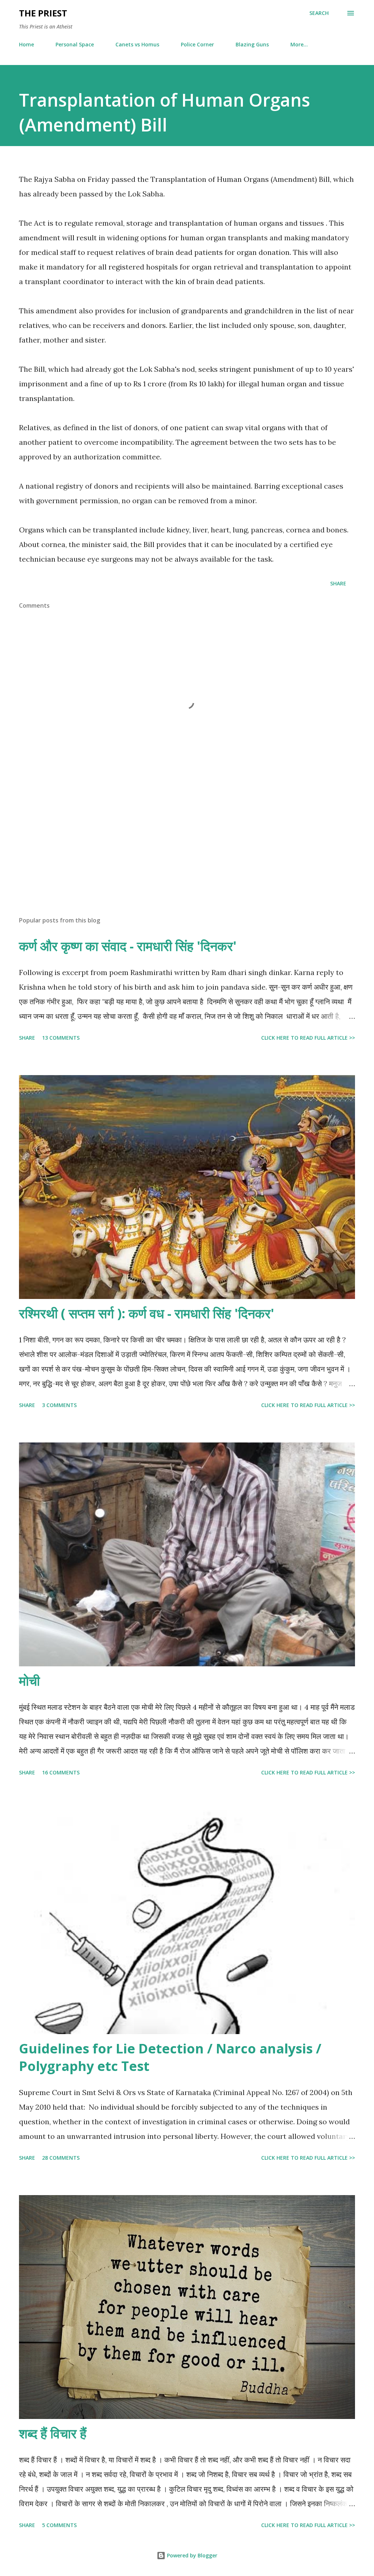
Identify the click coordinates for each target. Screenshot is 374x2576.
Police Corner (197, 44)
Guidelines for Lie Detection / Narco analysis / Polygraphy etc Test (170, 2057)
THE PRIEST (43, 13)
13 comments (61, 1038)
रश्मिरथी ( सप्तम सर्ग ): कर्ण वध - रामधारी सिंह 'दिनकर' (147, 1313)
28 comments (61, 2158)
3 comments (59, 1405)
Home (26, 44)
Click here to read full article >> (308, 1038)
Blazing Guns (252, 44)
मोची (29, 1681)
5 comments (59, 2525)
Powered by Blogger (191, 2555)
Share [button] (338, 583)
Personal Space (75, 44)
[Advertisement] (187, 853)
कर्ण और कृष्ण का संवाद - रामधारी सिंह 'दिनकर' (128, 946)
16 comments (61, 1772)
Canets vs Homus (137, 44)
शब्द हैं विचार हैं (53, 2433)
